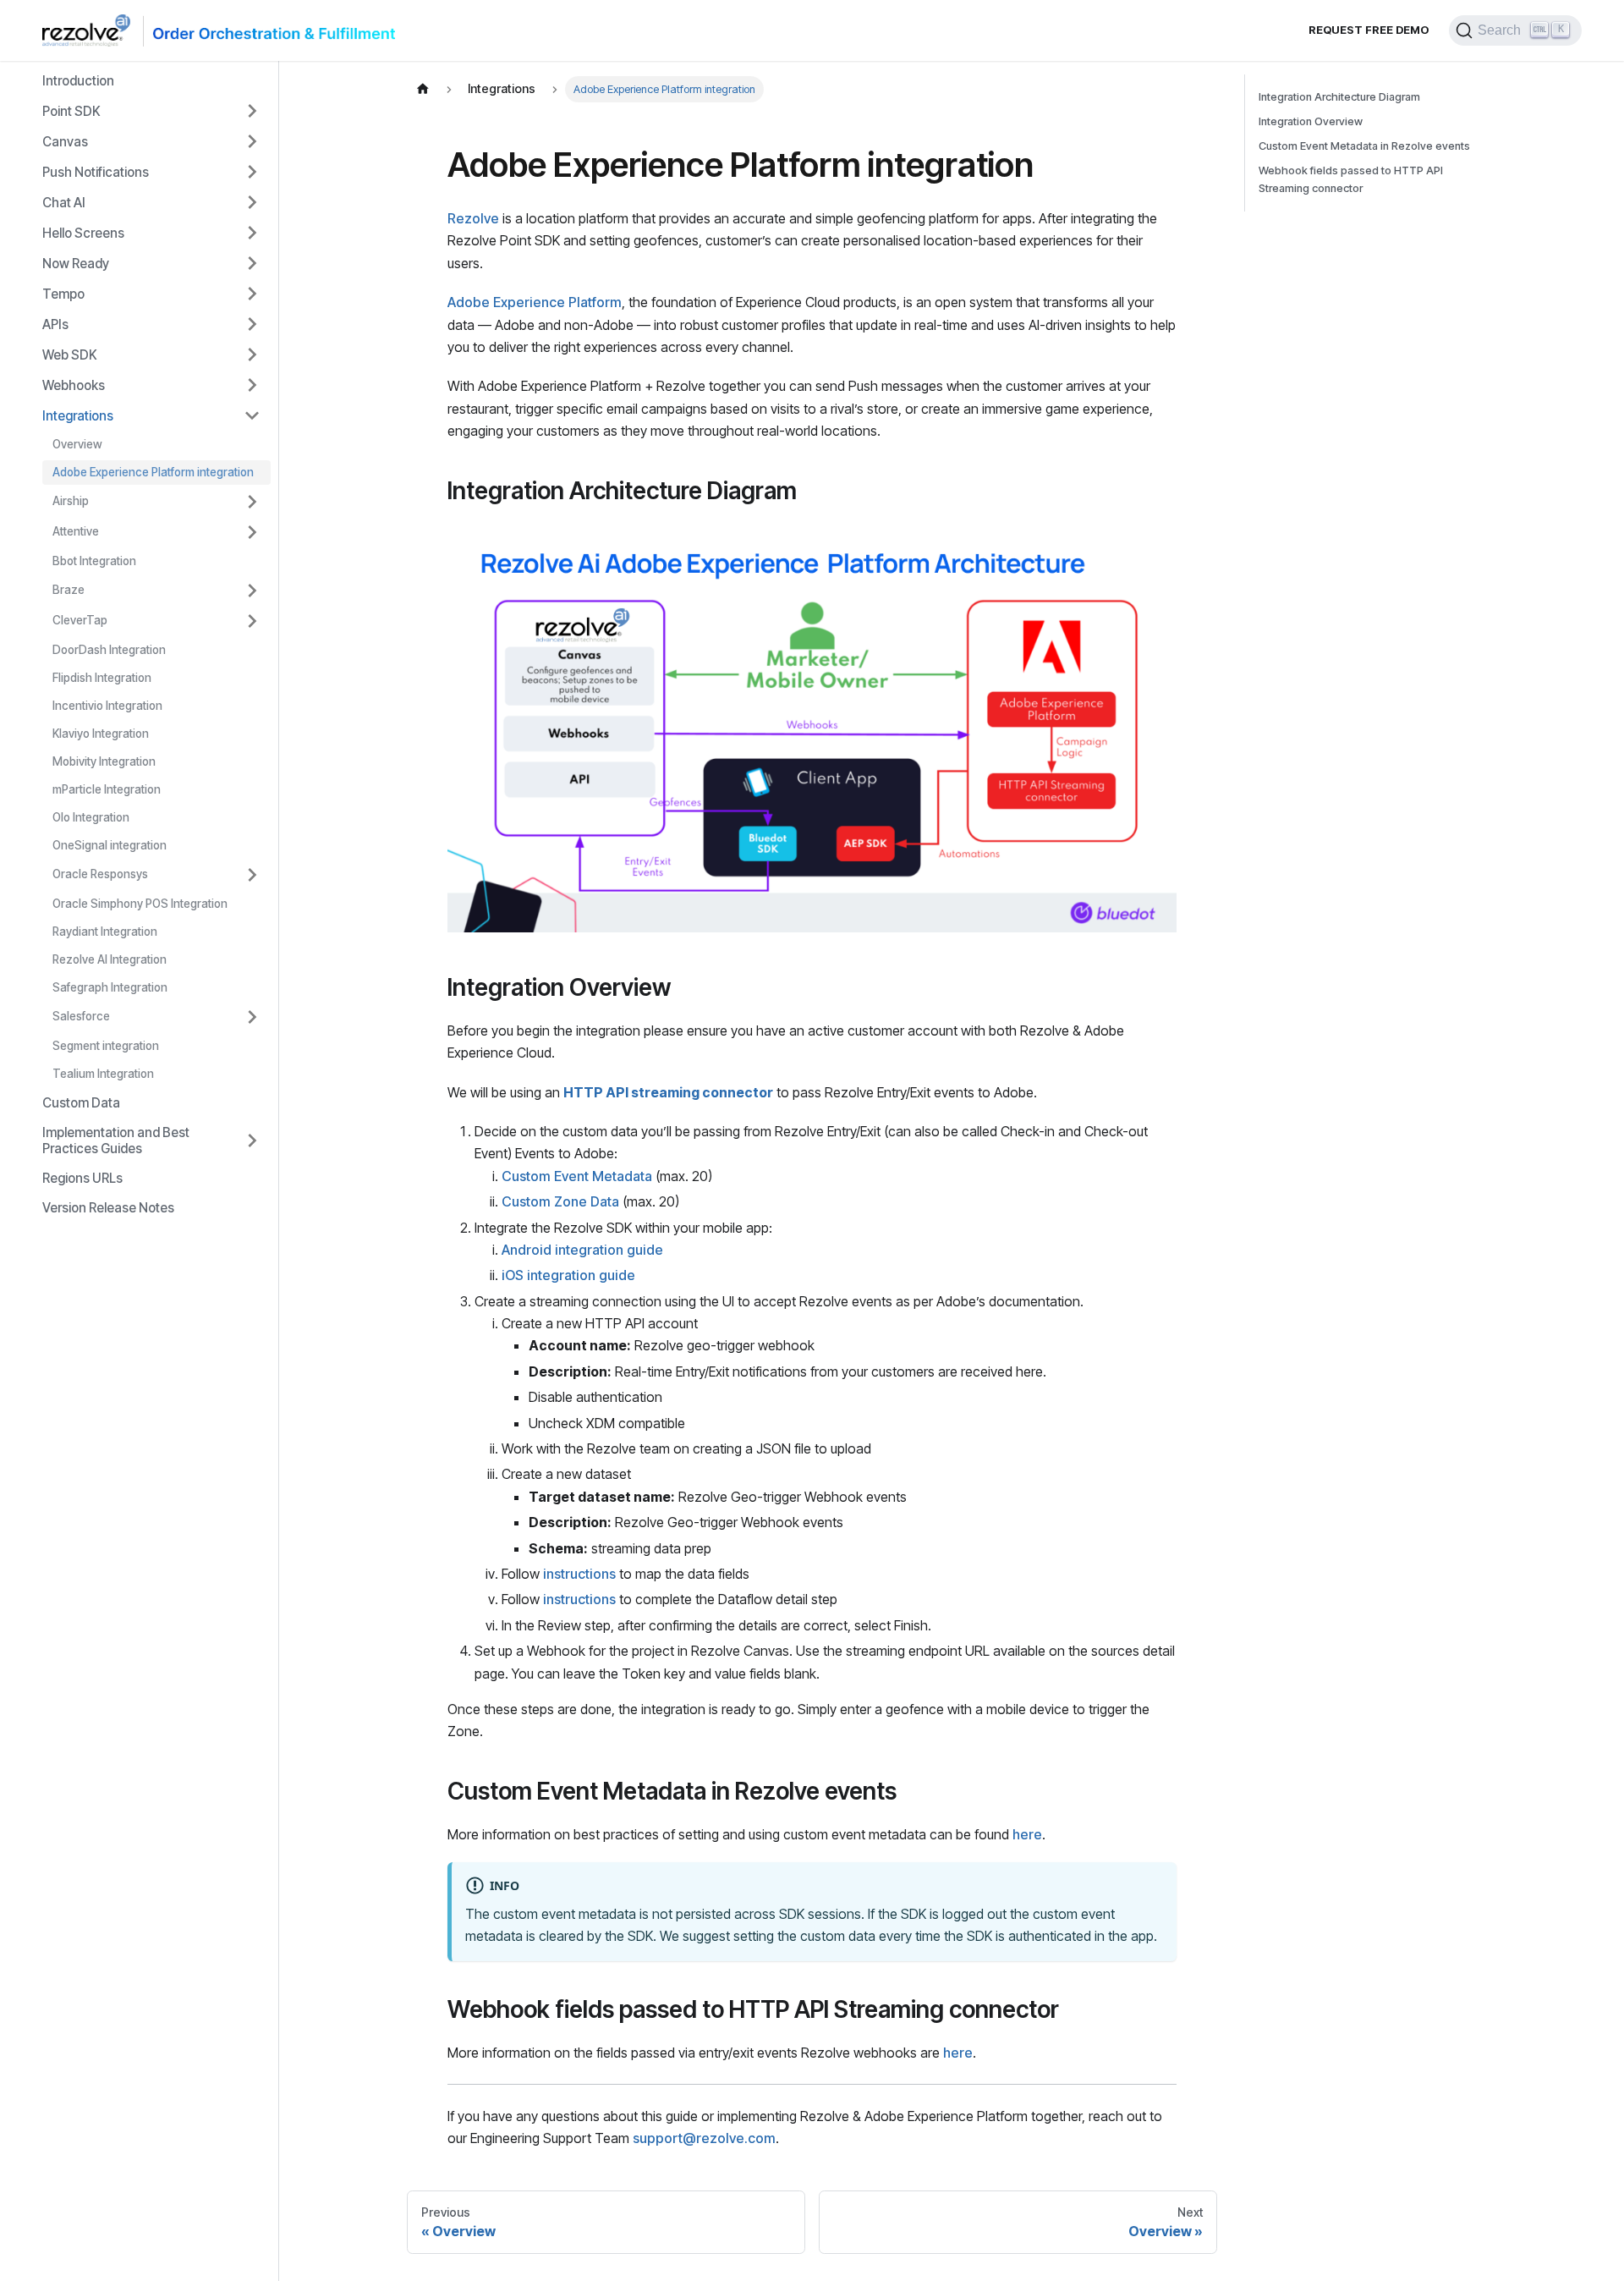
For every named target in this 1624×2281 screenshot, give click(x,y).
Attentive (76, 531)
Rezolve (473, 218)
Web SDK (70, 355)
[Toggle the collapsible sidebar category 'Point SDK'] (252, 111)
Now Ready (76, 264)
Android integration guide (582, 1250)
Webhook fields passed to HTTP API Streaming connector (1351, 179)
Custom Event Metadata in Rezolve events (1364, 146)
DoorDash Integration (109, 650)
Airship (71, 501)
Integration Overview (1311, 121)
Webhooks (74, 385)
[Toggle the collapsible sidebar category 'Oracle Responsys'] (252, 875)
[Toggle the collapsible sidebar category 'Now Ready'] (252, 263)
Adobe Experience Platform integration (153, 472)
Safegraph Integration (110, 987)
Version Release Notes (108, 1208)
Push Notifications (96, 172)
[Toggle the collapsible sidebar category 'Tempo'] (252, 294)
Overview (77, 444)
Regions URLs (82, 1178)
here (1027, 1834)
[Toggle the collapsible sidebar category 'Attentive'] (252, 532)
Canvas (65, 142)
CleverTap (80, 620)
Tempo (63, 294)
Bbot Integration (94, 561)
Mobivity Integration (104, 761)
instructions (579, 1574)
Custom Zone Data (560, 1201)
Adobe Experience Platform (535, 302)
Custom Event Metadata (577, 1176)
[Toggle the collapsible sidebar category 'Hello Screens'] (252, 233)
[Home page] (423, 89)
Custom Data (81, 1103)
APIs (55, 324)
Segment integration (106, 1046)
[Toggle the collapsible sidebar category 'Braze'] (252, 591)
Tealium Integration (103, 1074)
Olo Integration (91, 817)
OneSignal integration (110, 845)
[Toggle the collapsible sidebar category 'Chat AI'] (252, 202)
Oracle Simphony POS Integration (140, 904)
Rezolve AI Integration (110, 959)
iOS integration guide (568, 1275)
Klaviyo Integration (101, 734)
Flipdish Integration (102, 678)
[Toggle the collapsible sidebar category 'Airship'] (252, 502)
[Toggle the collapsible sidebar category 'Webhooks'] (252, 385)
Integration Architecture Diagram (1339, 97)
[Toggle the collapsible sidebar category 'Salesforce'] (252, 1017)
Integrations (78, 416)
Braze (69, 590)
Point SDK (71, 111)
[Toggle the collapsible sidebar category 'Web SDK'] (252, 355)
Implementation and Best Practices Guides (116, 1140)
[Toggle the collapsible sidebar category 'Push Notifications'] (252, 172)
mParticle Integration (107, 789)
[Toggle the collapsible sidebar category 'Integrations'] (252, 415)
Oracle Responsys (100, 874)
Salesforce (81, 1016)
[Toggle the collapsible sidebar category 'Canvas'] (252, 141)
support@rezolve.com (704, 2138)
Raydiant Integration (105, 932)
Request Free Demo (1369, 30)
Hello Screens (83, 233)
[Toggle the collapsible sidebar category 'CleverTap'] (252, 621)
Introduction (78, 81)
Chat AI (64, 203)
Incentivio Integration (107, 706)
